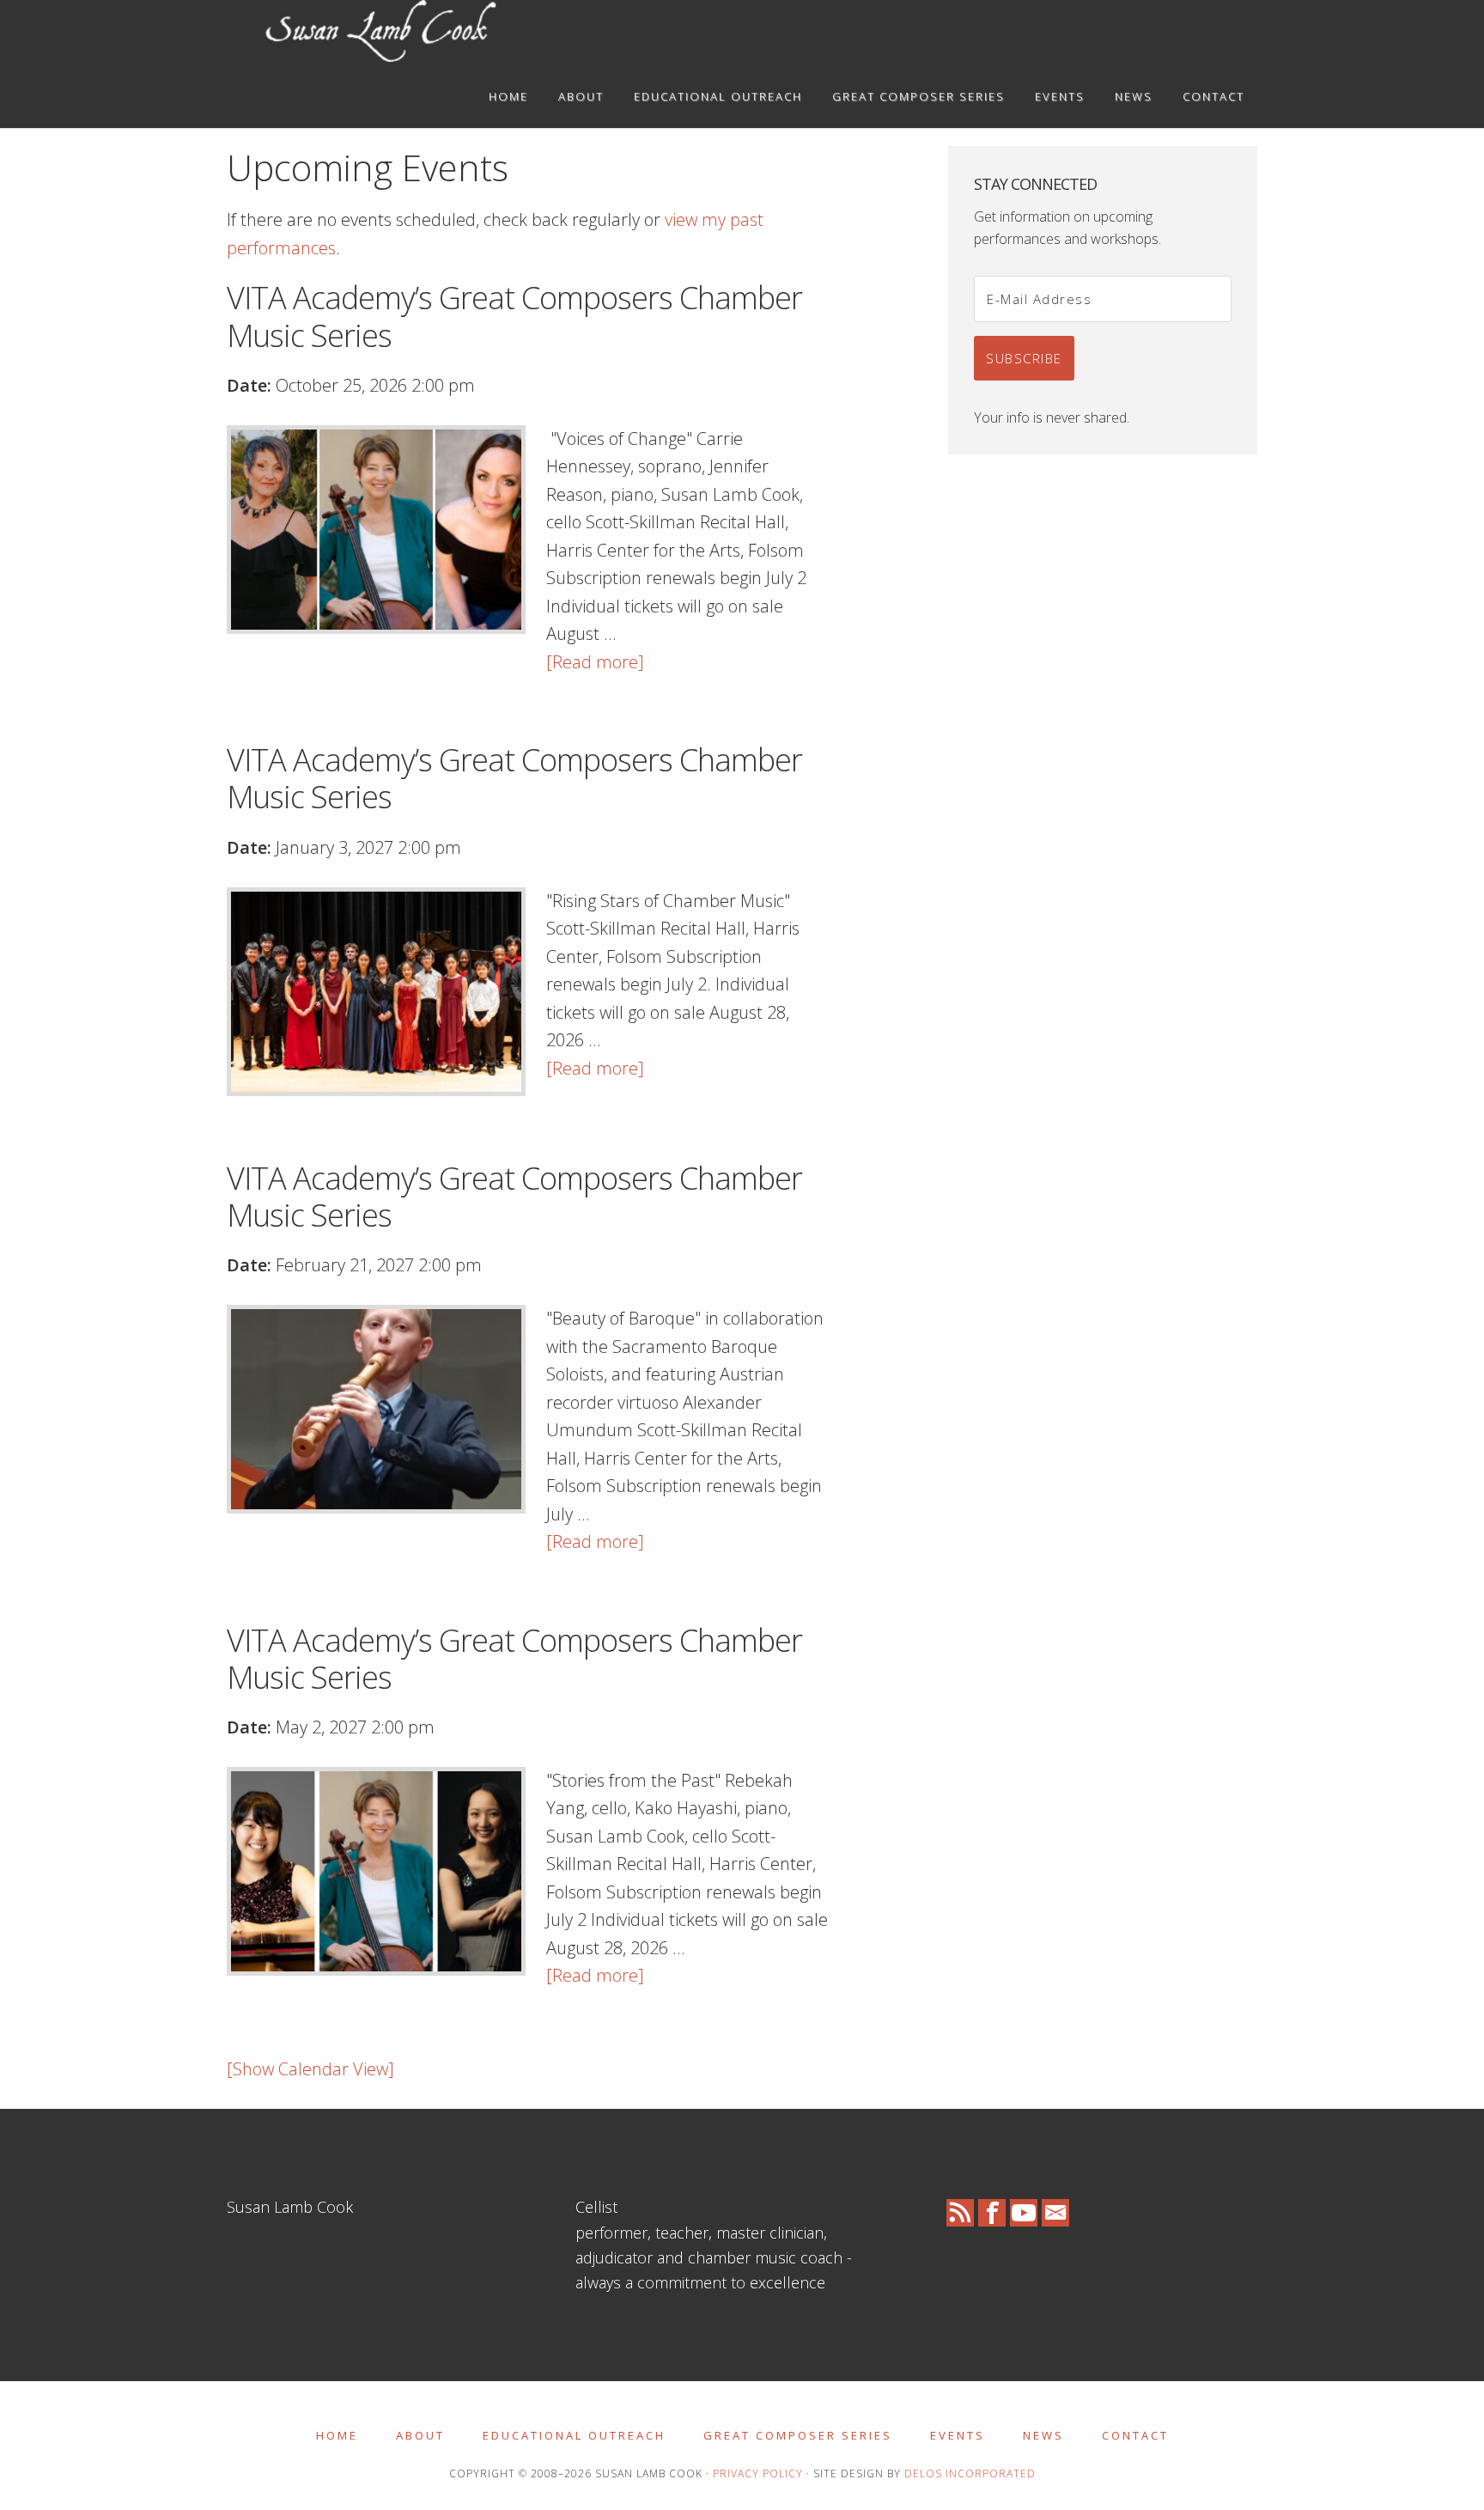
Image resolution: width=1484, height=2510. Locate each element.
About (420, 2435)
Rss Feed (960, 2213)
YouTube (1024, 2213)
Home (337, 2435)
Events (958, 2435)
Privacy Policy (758, 2473)
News (1043, 2435)
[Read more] (595, 662)
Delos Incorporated (970, 2473)
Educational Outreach (574, 2435)
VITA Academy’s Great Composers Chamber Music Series (514, 316)
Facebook (992, 2213)
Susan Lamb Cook (381, 33)
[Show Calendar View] (310, 2069)
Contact (1135, 2435)
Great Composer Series (798, 2435)
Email (1055, 2213)
